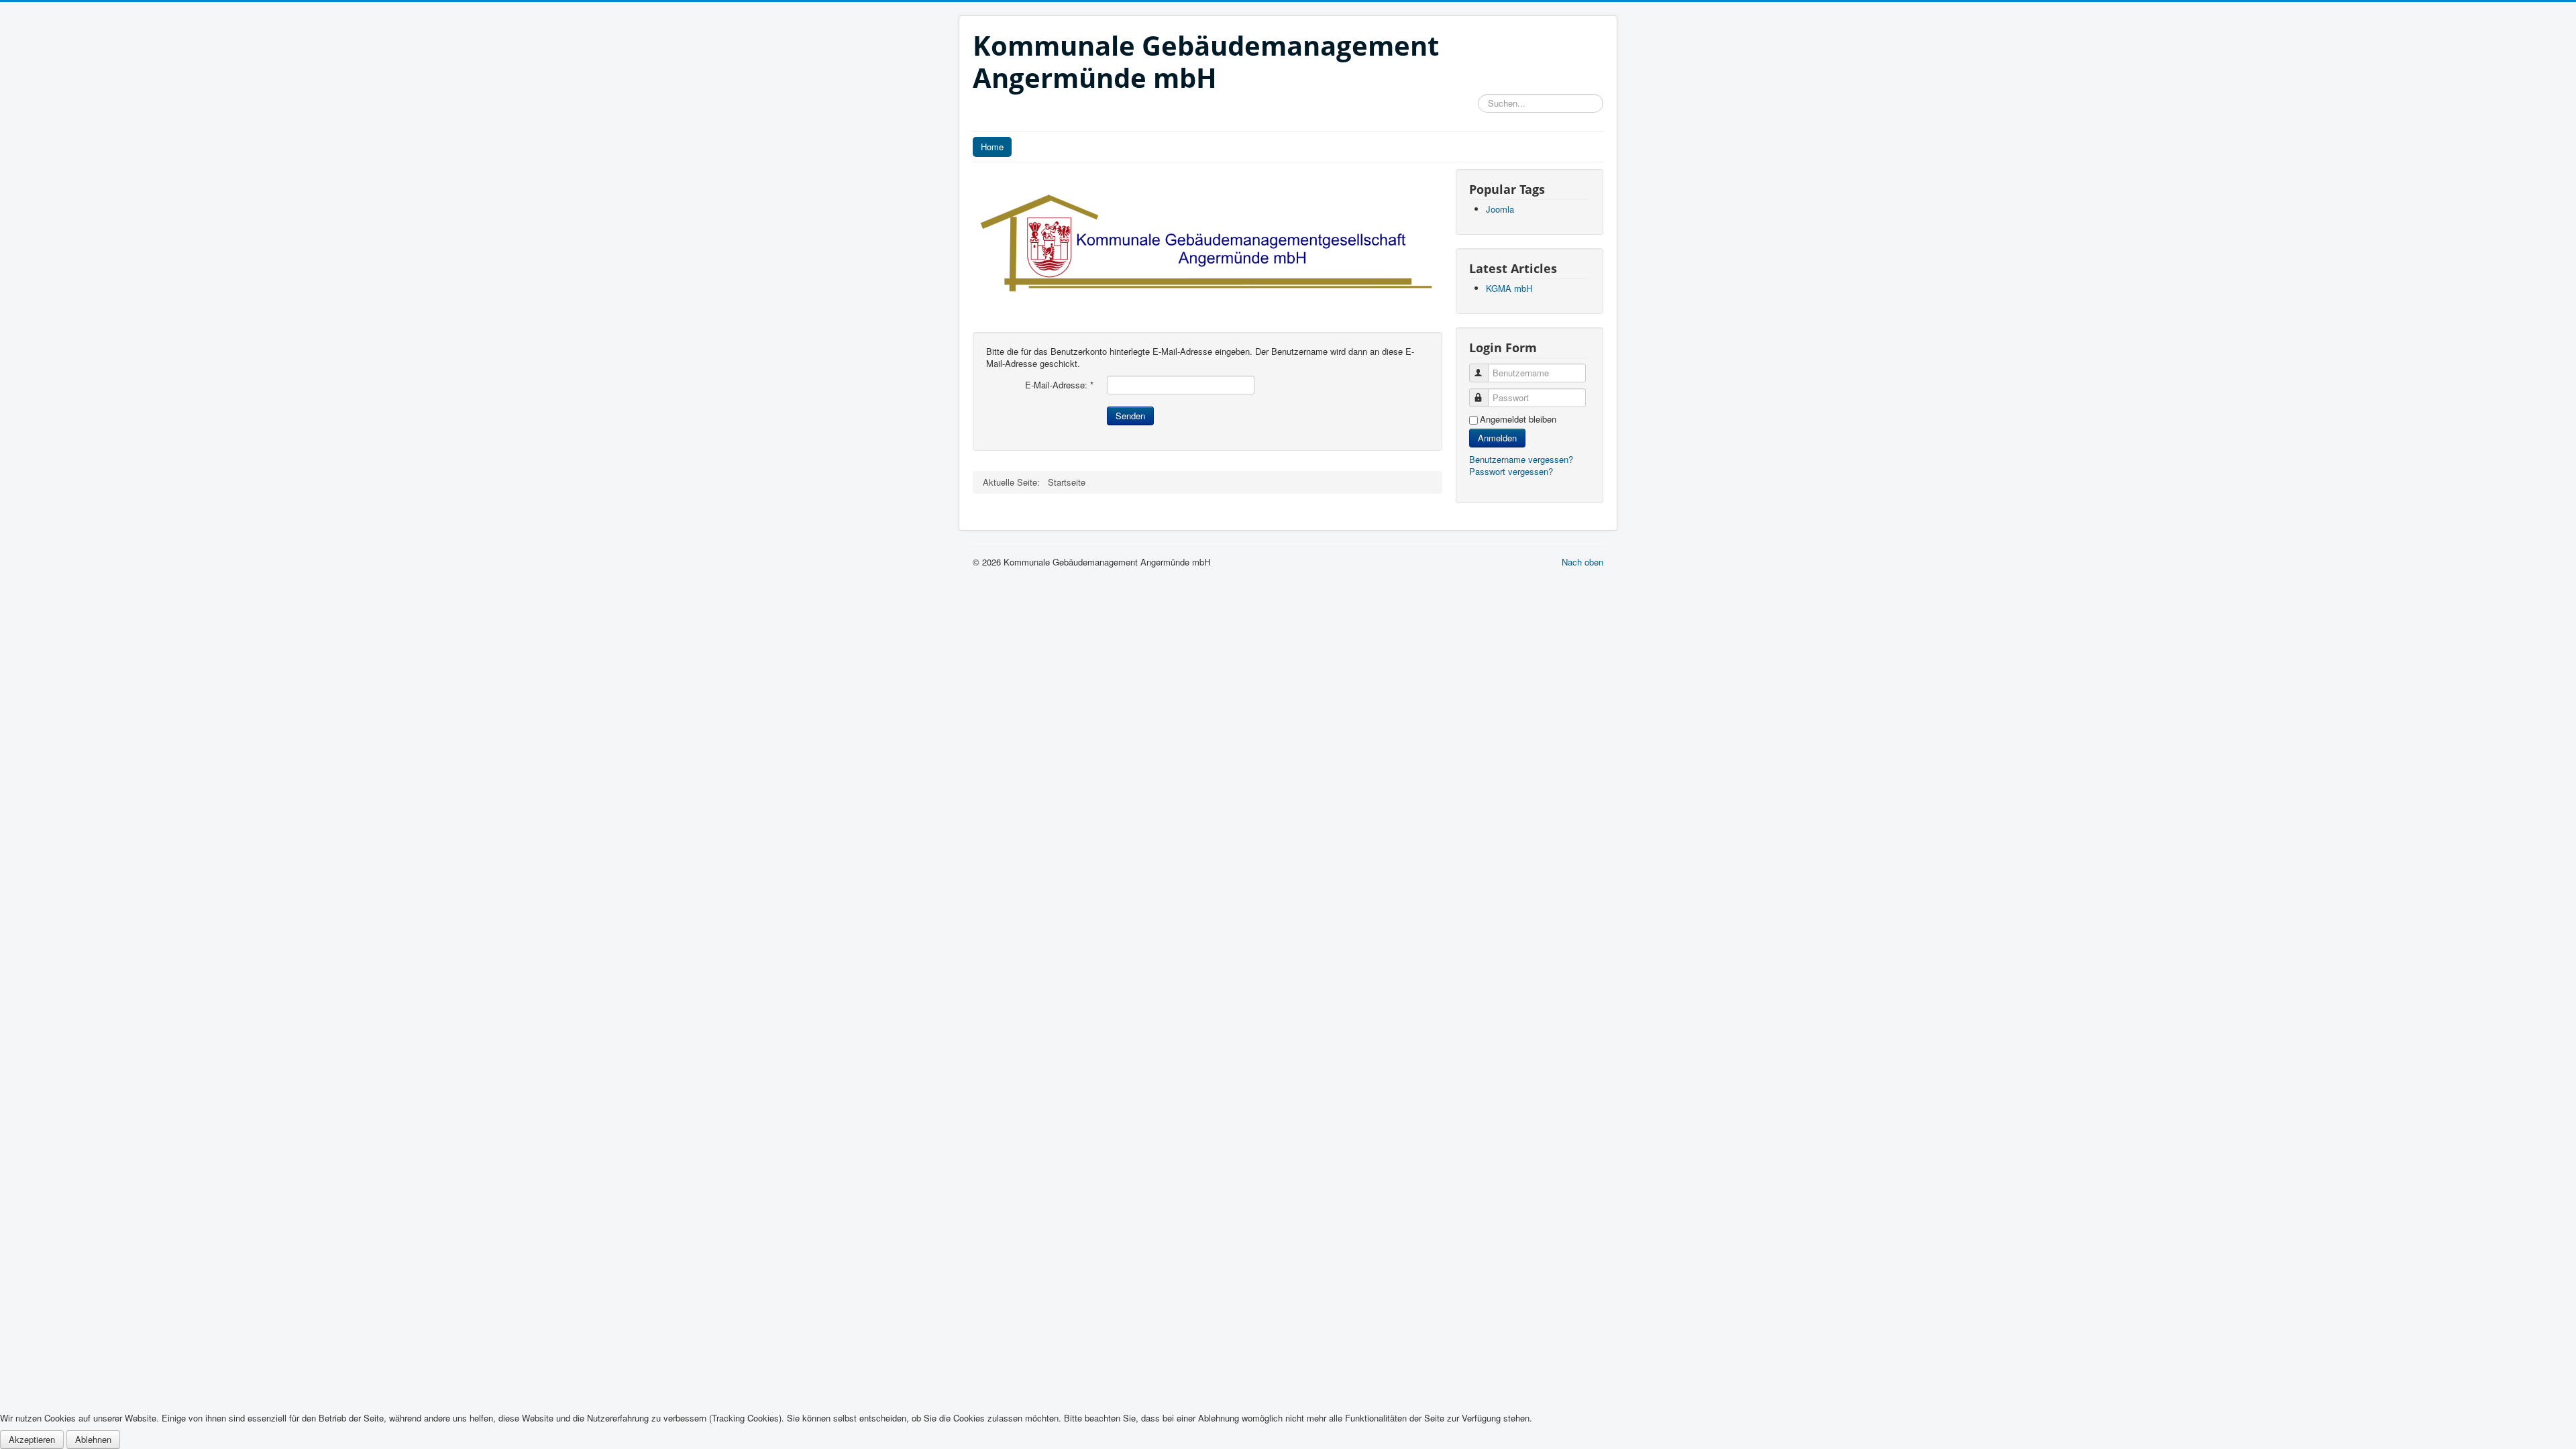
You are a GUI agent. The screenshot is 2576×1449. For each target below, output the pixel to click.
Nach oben (1582, 562)
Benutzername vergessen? (1521, 459)
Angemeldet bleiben (1518, 419)
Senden (1130, 416)
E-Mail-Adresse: (1059, 385)
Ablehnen (93, 1439)
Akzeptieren (32, 1439)
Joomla (1500, 209)
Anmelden (1497, 438)
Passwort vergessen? (1511, 471)
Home (992, 147)
